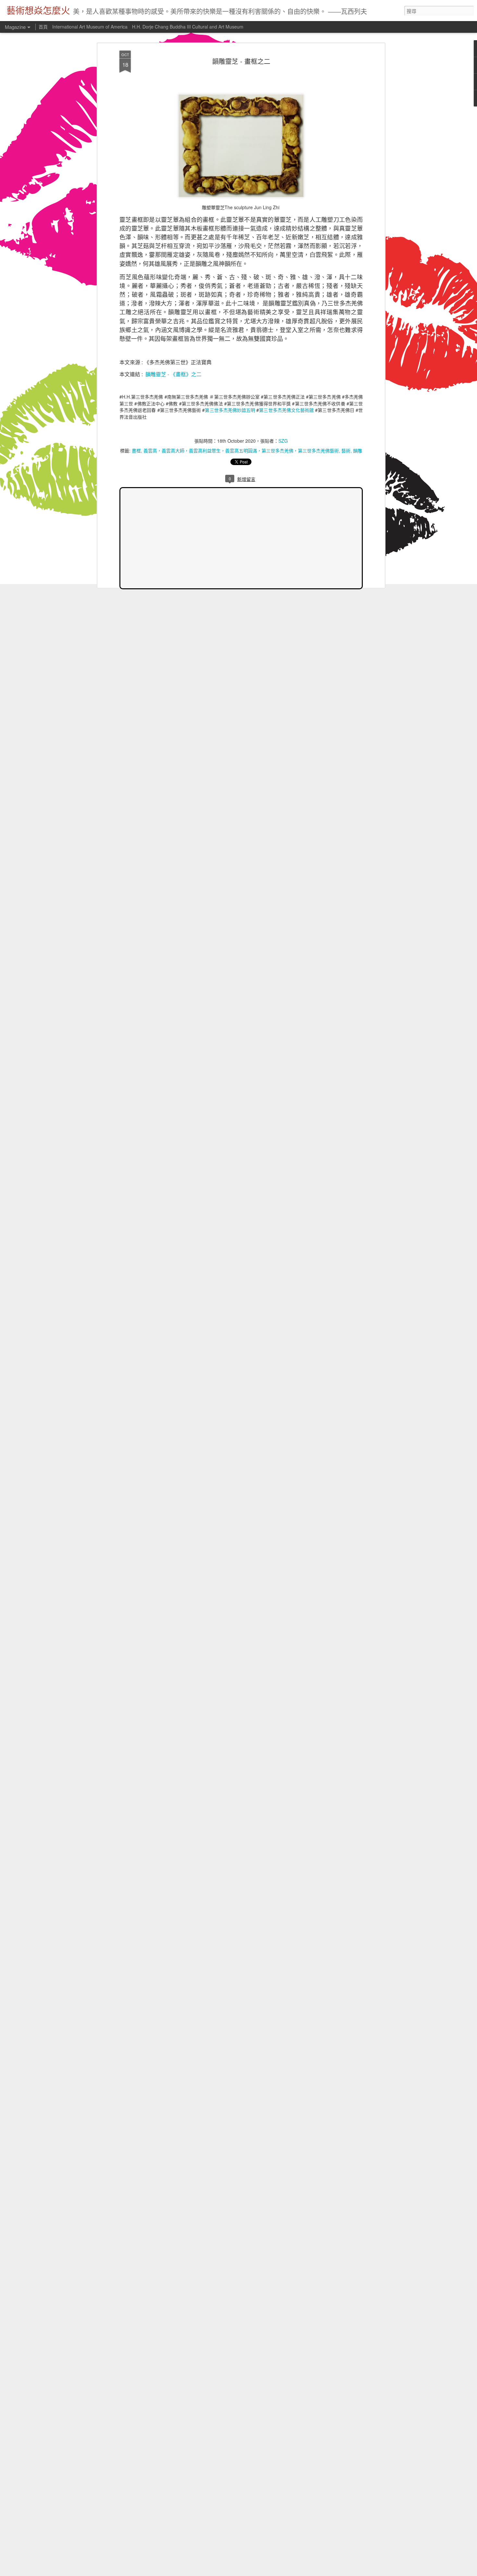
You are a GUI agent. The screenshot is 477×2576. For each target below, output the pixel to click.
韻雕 (358, 450)
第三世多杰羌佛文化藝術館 (286, 410)
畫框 (136, 450)
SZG (283, 441)
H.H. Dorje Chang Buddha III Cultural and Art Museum (188, 27)
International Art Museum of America (90, 27)
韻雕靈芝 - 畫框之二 (241, 61)
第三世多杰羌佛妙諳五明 (230, 410)
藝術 (346, 450)
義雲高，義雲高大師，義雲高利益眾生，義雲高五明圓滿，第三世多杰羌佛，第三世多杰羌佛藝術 (241, 450)
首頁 (43, 27)
